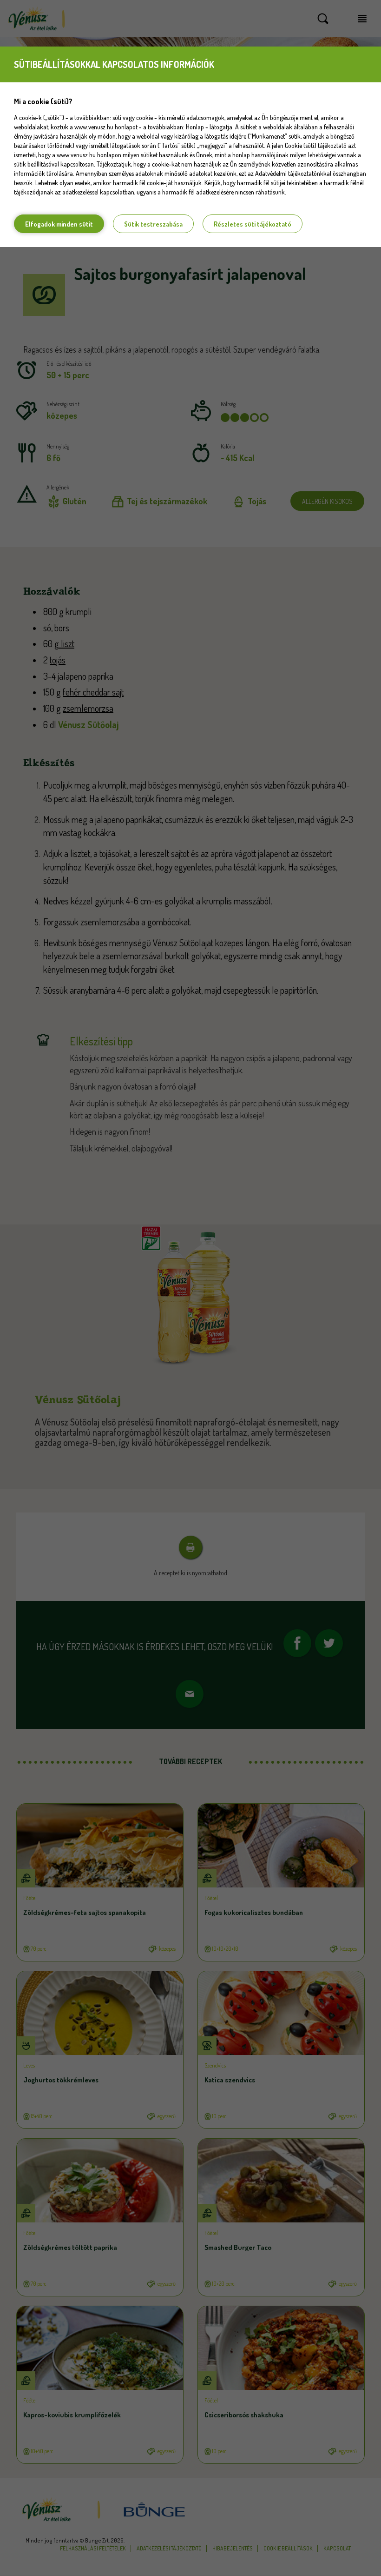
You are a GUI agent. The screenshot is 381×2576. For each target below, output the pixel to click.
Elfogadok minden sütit (59, 224)
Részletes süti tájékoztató (253, 224)
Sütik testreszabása (153, 224)
